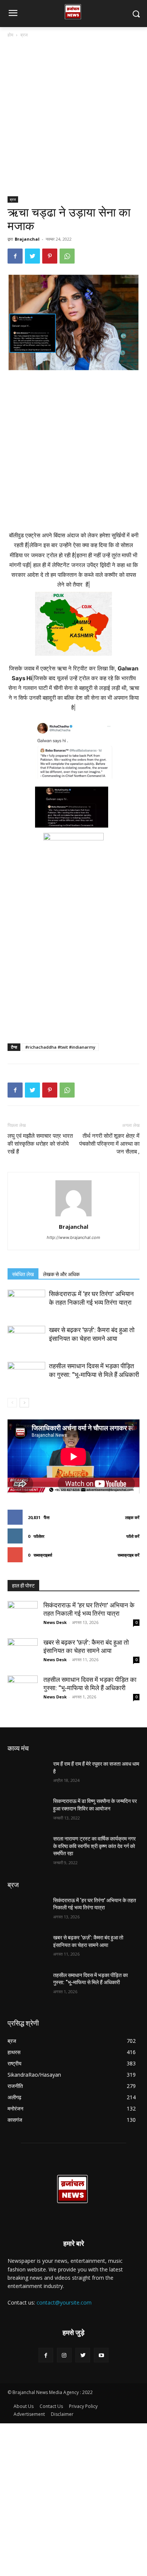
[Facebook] (15, 256)
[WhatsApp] (67, 256)
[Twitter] (32, 256)
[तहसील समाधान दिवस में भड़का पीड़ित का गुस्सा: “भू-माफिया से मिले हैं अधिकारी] (26, 1375)
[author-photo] (73, 1216)
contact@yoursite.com (64, 2302)
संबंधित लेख (23, 1274)
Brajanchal (27, 239)
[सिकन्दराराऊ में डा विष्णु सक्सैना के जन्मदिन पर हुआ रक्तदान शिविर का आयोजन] (27, 1812)
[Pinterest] (50, 256)
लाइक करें (132, 1517)
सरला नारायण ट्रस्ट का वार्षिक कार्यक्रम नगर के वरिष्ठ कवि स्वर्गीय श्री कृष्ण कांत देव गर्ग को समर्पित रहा (94, 1846)
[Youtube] (101, 2355)
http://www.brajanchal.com (73, 1237)
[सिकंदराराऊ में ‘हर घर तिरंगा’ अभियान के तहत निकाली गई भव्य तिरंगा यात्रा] (26, 1303)
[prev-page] (12, 1403)
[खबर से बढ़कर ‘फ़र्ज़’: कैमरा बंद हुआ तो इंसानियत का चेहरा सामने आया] (26, 1339)
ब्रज (24, 35)
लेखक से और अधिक (61, 1274)
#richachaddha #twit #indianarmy (60, 1047)
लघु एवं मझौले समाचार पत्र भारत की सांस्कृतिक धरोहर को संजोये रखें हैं (40, 1144)
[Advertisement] (73, 120)
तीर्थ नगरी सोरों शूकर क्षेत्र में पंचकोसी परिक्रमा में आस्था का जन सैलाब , (109, 1144)
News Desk (55, 1622)
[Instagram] (64, 2355)
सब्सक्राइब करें (129, 1555)
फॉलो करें (133, 1536)
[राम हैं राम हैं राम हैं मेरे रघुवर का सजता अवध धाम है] (27, 1774)
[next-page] (24, 1403)
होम (10, 35)
